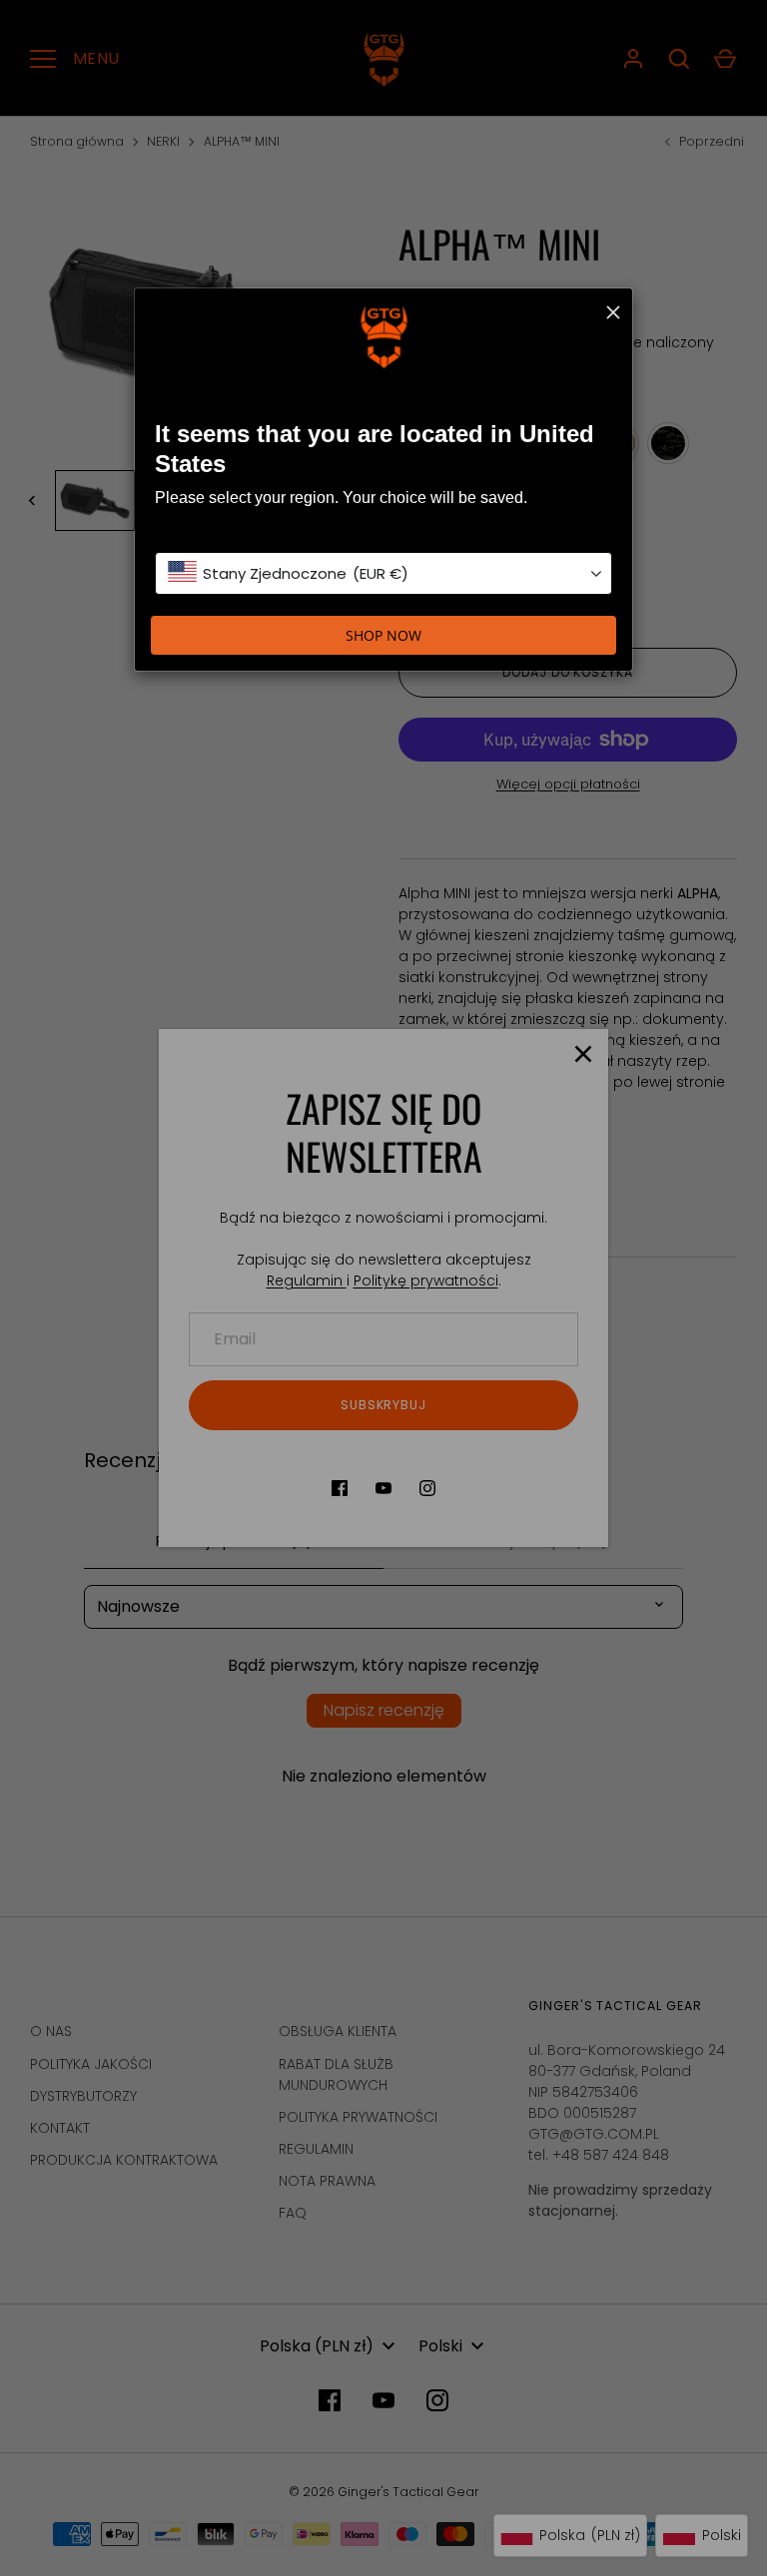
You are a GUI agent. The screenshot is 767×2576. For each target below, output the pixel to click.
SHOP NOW (383, 635)
